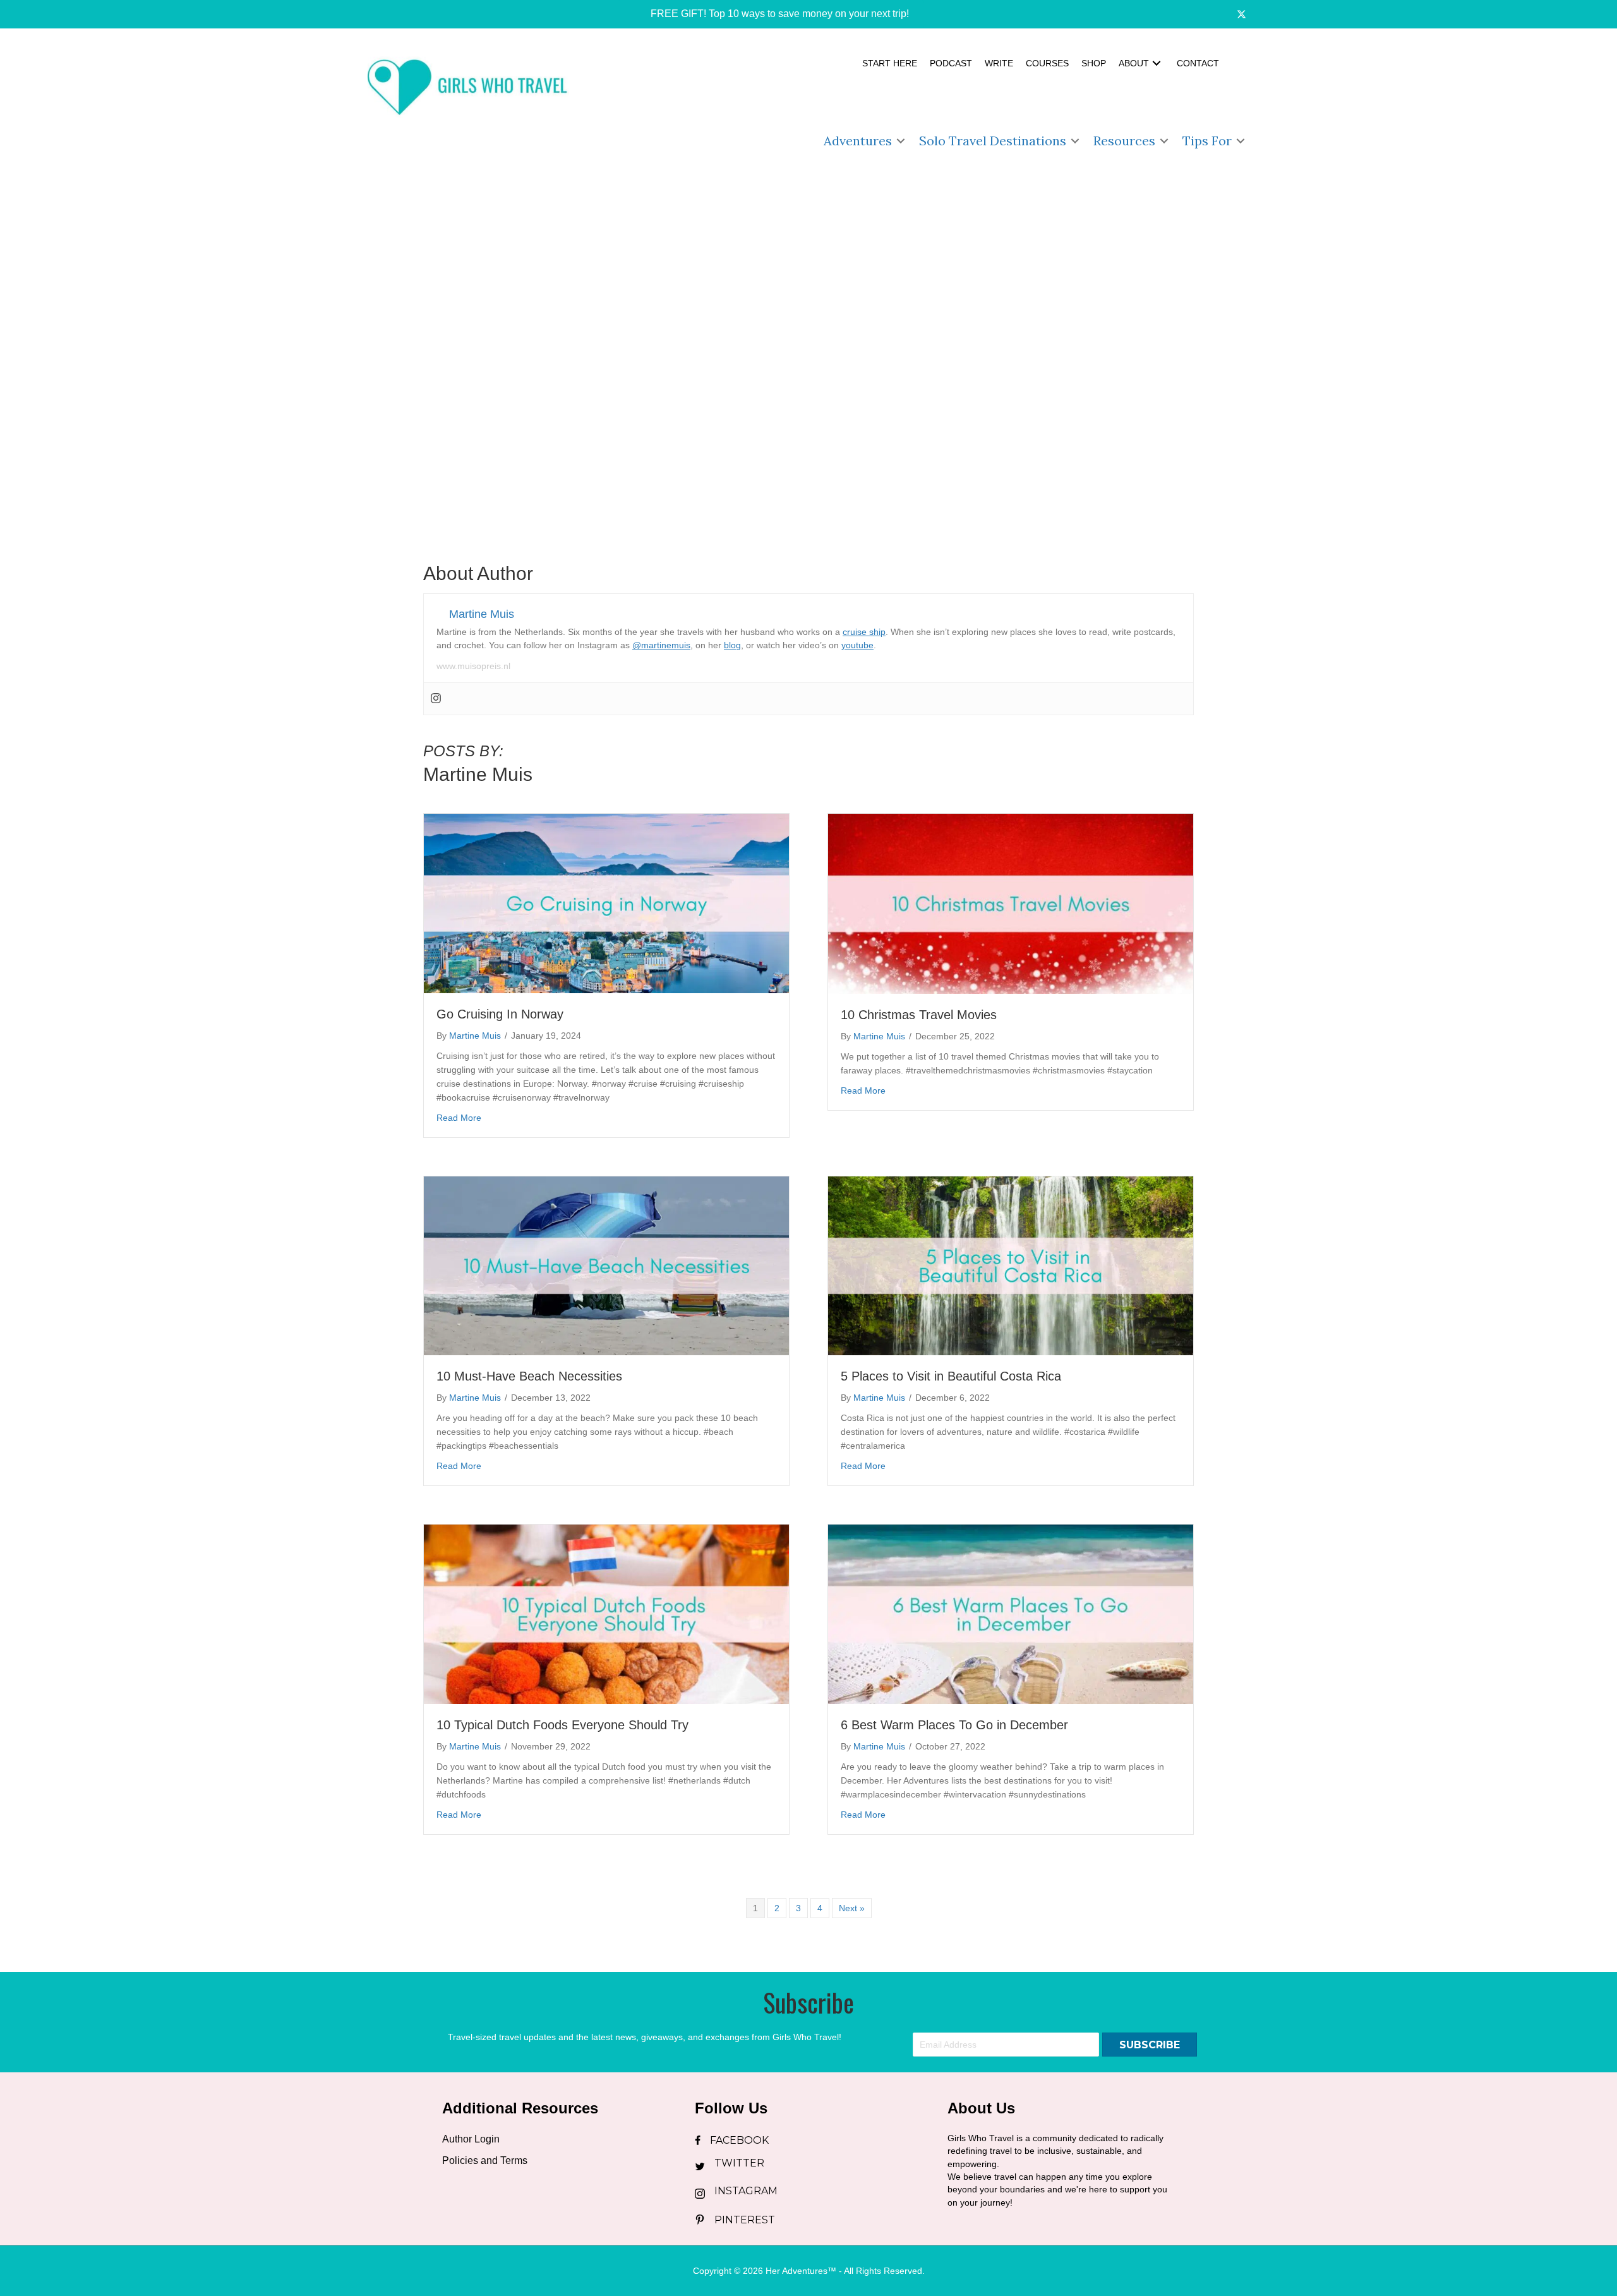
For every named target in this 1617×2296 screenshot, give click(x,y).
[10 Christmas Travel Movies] (1011, 903)
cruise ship (864, 632)
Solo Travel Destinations (993, 141)
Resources (1124, 141)
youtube (857, 645)
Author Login (471, 2139)
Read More (459, 1117)
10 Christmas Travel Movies (919, 1015)
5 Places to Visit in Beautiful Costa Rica (951, 1376)
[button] (771, 14)
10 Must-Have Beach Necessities (529, 1376)
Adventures (858, 141)
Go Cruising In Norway (500, 1014)
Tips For (1207, 141)
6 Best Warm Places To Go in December (954, 1725)
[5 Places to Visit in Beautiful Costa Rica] (1011, 1265)
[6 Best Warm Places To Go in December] (1011, 1614)
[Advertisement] (808, 459)
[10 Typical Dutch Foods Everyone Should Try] (606, 1614)
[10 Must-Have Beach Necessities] (606, 1265)
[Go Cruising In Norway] (606, 903)
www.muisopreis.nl (473, 666)
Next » (852, 1908)
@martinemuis (661, 645)
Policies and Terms (485, 2160)
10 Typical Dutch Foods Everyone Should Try (562, 1725)
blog (732, 645)
